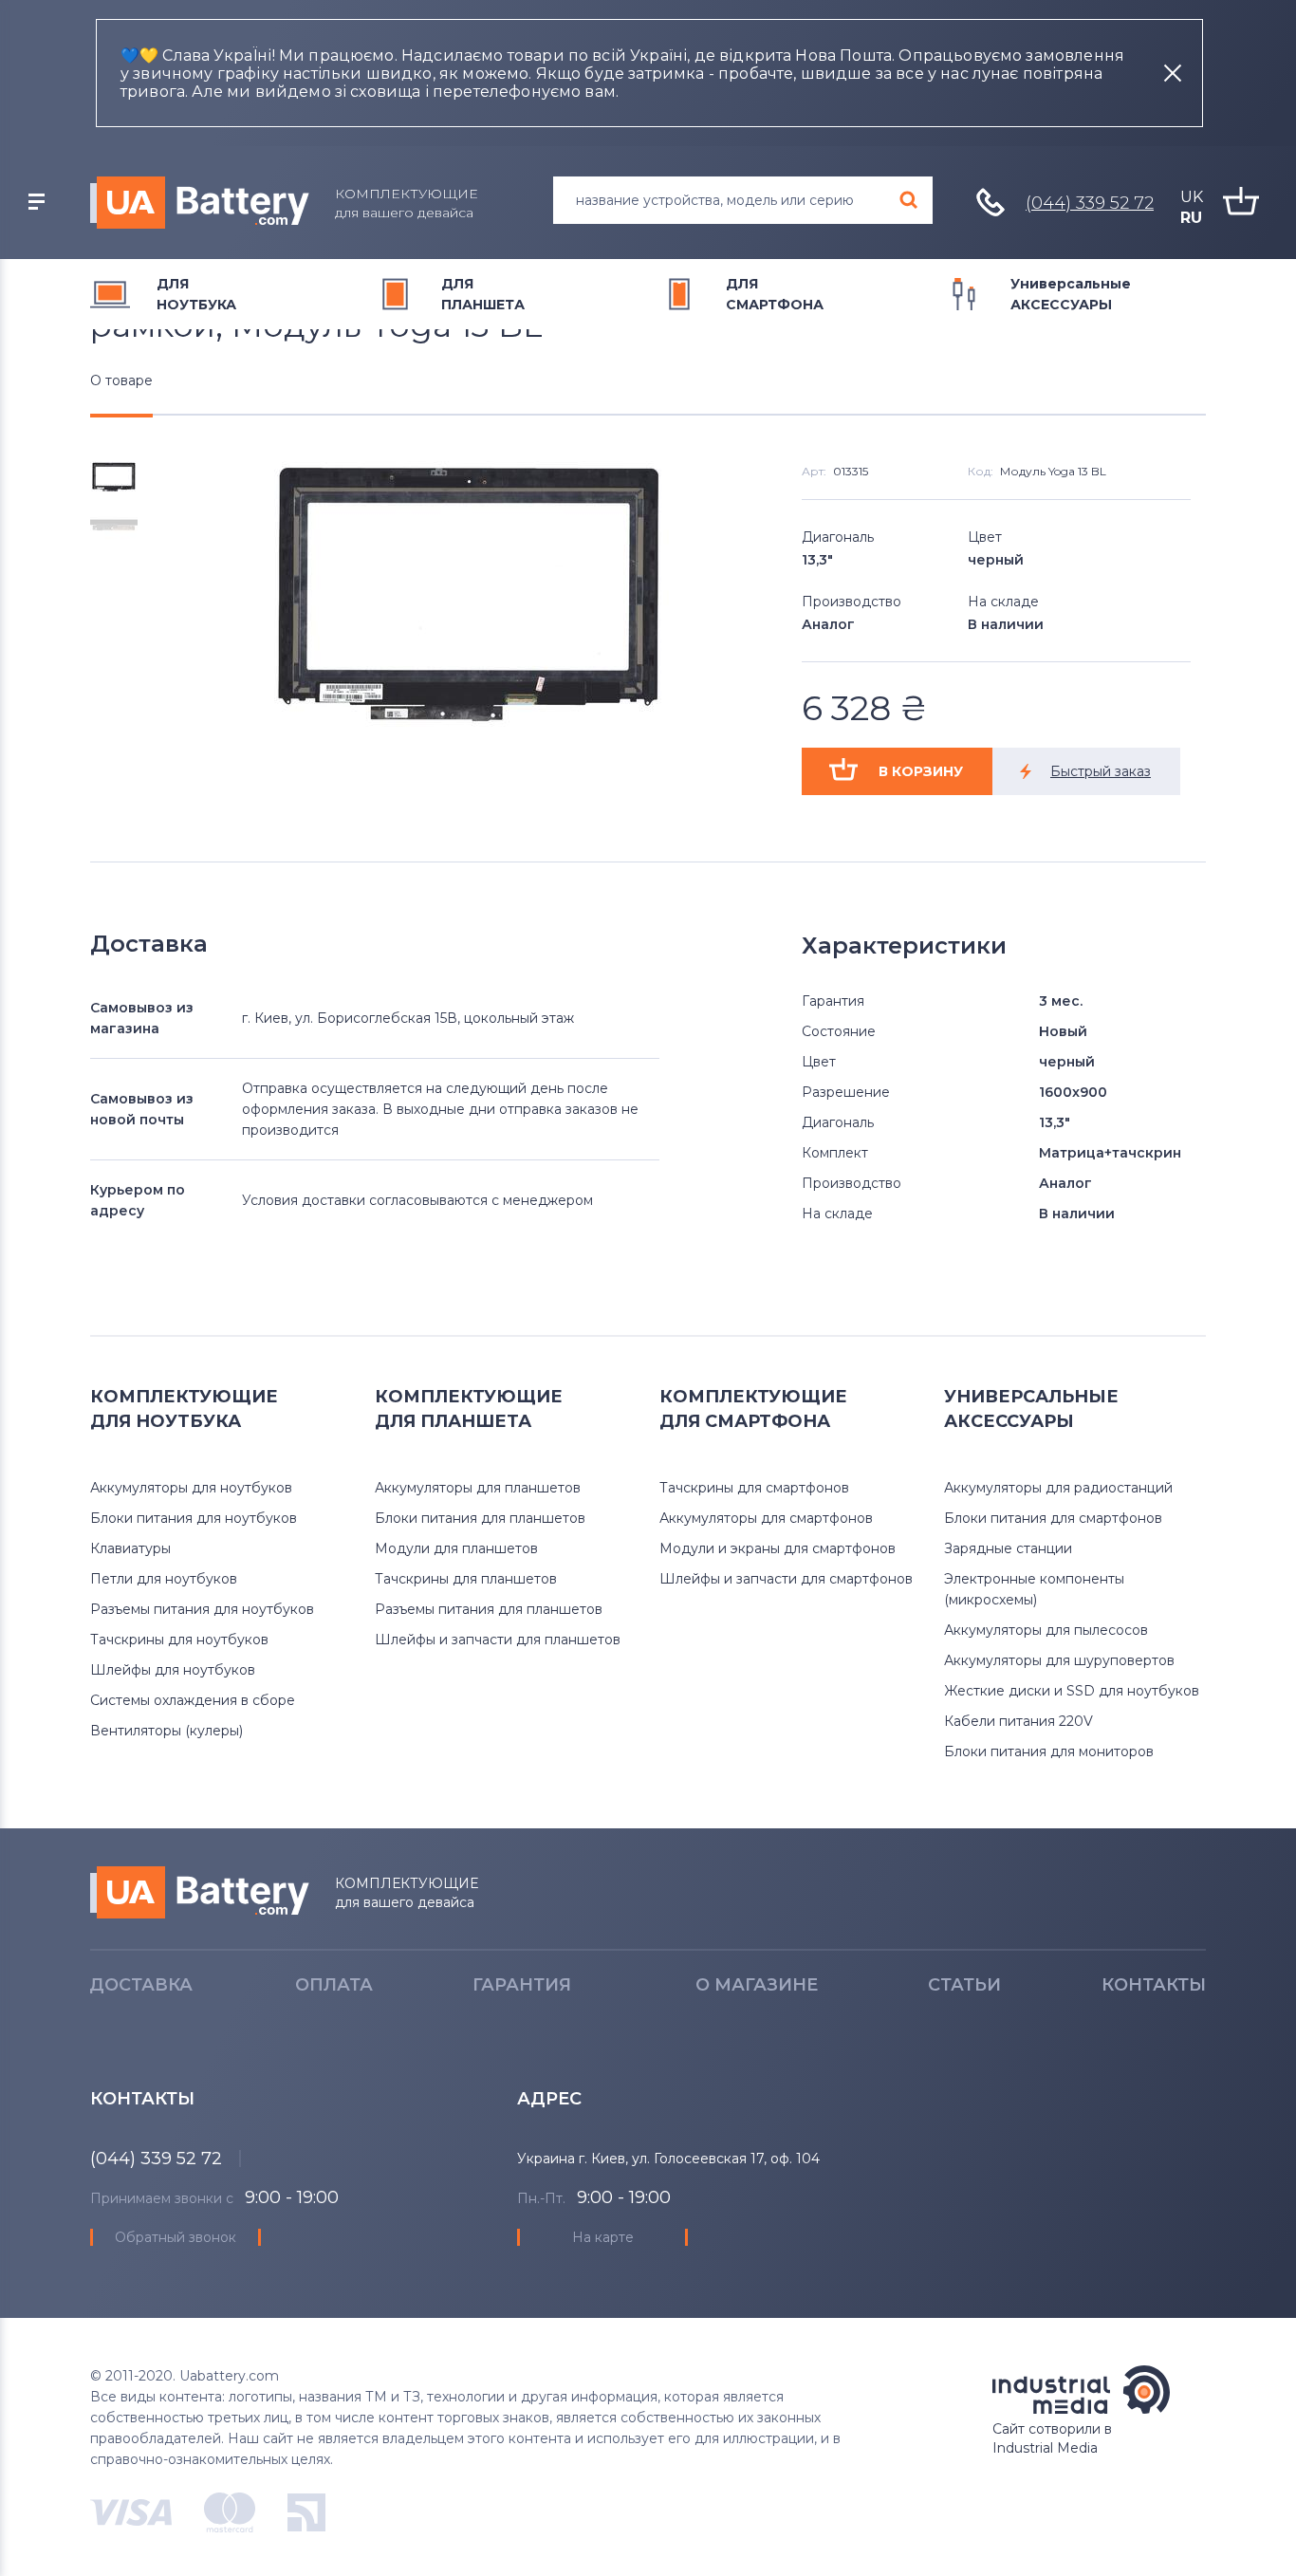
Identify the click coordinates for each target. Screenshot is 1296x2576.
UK (1192, 197)
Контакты (1154, 1985)
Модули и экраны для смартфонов (778, 1548)
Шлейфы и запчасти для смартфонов (786, 1579)
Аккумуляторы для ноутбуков (191, 1488)
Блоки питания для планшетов (480, 1518)
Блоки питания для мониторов (1049, 1751)
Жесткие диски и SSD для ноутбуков (1072, 1691)
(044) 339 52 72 (1090, 203)
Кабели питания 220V (1018, 1721)
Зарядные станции (1008, 1548)
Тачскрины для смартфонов (754, 1488)
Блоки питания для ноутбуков (194, 1518)
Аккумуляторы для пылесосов (1046, 1630)
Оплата (334, 1985)
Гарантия (522, 1985)
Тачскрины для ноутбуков (179, 1640)
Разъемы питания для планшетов (489, 1609)
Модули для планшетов (456, 1548)
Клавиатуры (130, 1548)
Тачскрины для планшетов (466, 1579)
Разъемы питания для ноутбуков (202, 1609)
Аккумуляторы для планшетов (478, 1488)
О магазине (757, 1985)
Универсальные (1071, 294)
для (196, 294)
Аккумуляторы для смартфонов (766, 1518)
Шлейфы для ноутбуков (173, 1670)
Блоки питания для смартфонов (1053, 1518)
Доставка (141, 1985)
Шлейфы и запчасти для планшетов (498, 1640)
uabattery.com (200, 1892)
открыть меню (36, 202)
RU (1191, 218)
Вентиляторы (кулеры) (167, 1731)
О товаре (121, 380)
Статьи (964, 1985)
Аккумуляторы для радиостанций (1058, 1488)
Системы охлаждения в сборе (193, 1700)
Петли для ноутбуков (164, 1579)
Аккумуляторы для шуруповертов (1059, 1660)
